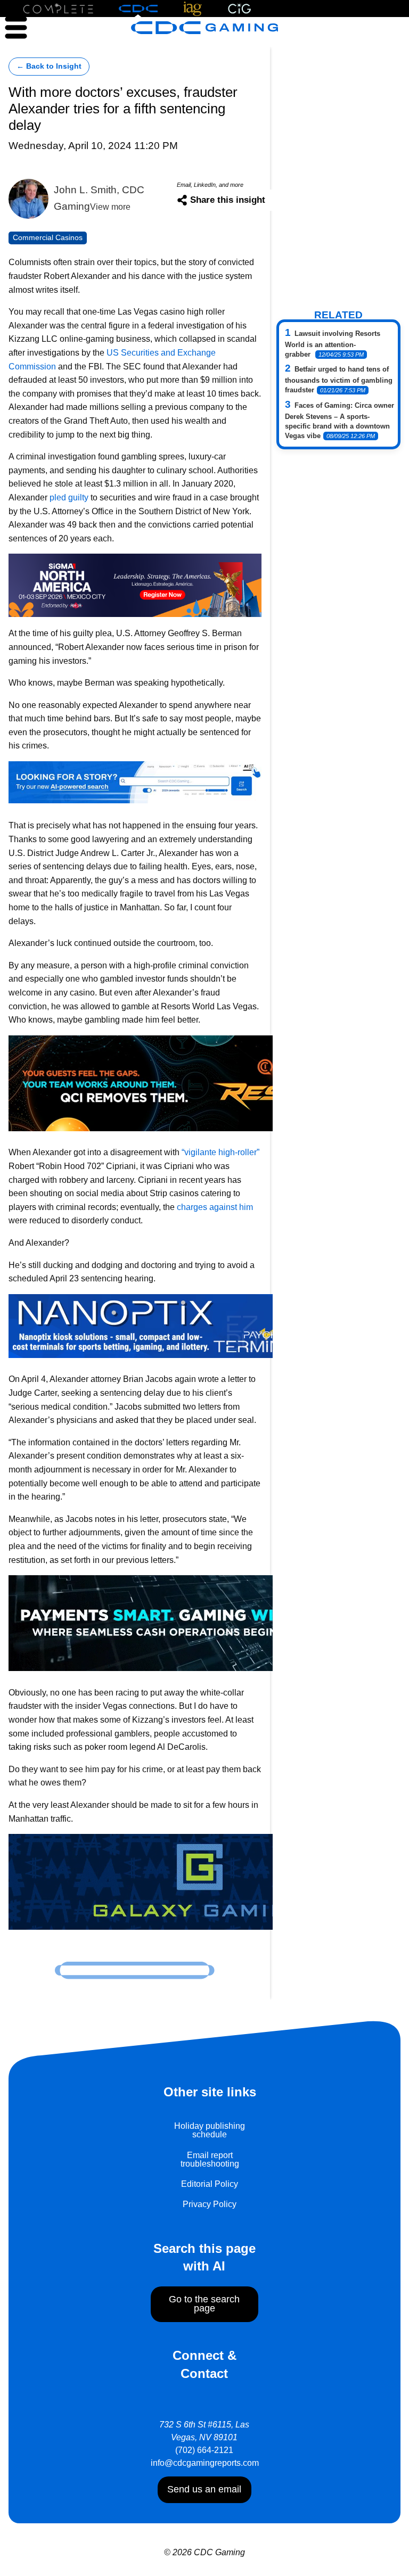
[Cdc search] (135, 782)
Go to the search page (204, 2304)
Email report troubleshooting (210, 2159)
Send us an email (204, 2489)
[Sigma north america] (135, 584)
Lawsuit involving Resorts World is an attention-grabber (333, 344)
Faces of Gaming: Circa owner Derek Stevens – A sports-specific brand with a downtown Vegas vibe (340, 421)
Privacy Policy (210, 2204)
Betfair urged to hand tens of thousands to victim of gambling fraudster (339, 380)
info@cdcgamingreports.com (205, 2463)
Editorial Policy (210, 2184)
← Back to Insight (49, 66)
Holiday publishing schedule (210, 2130)
